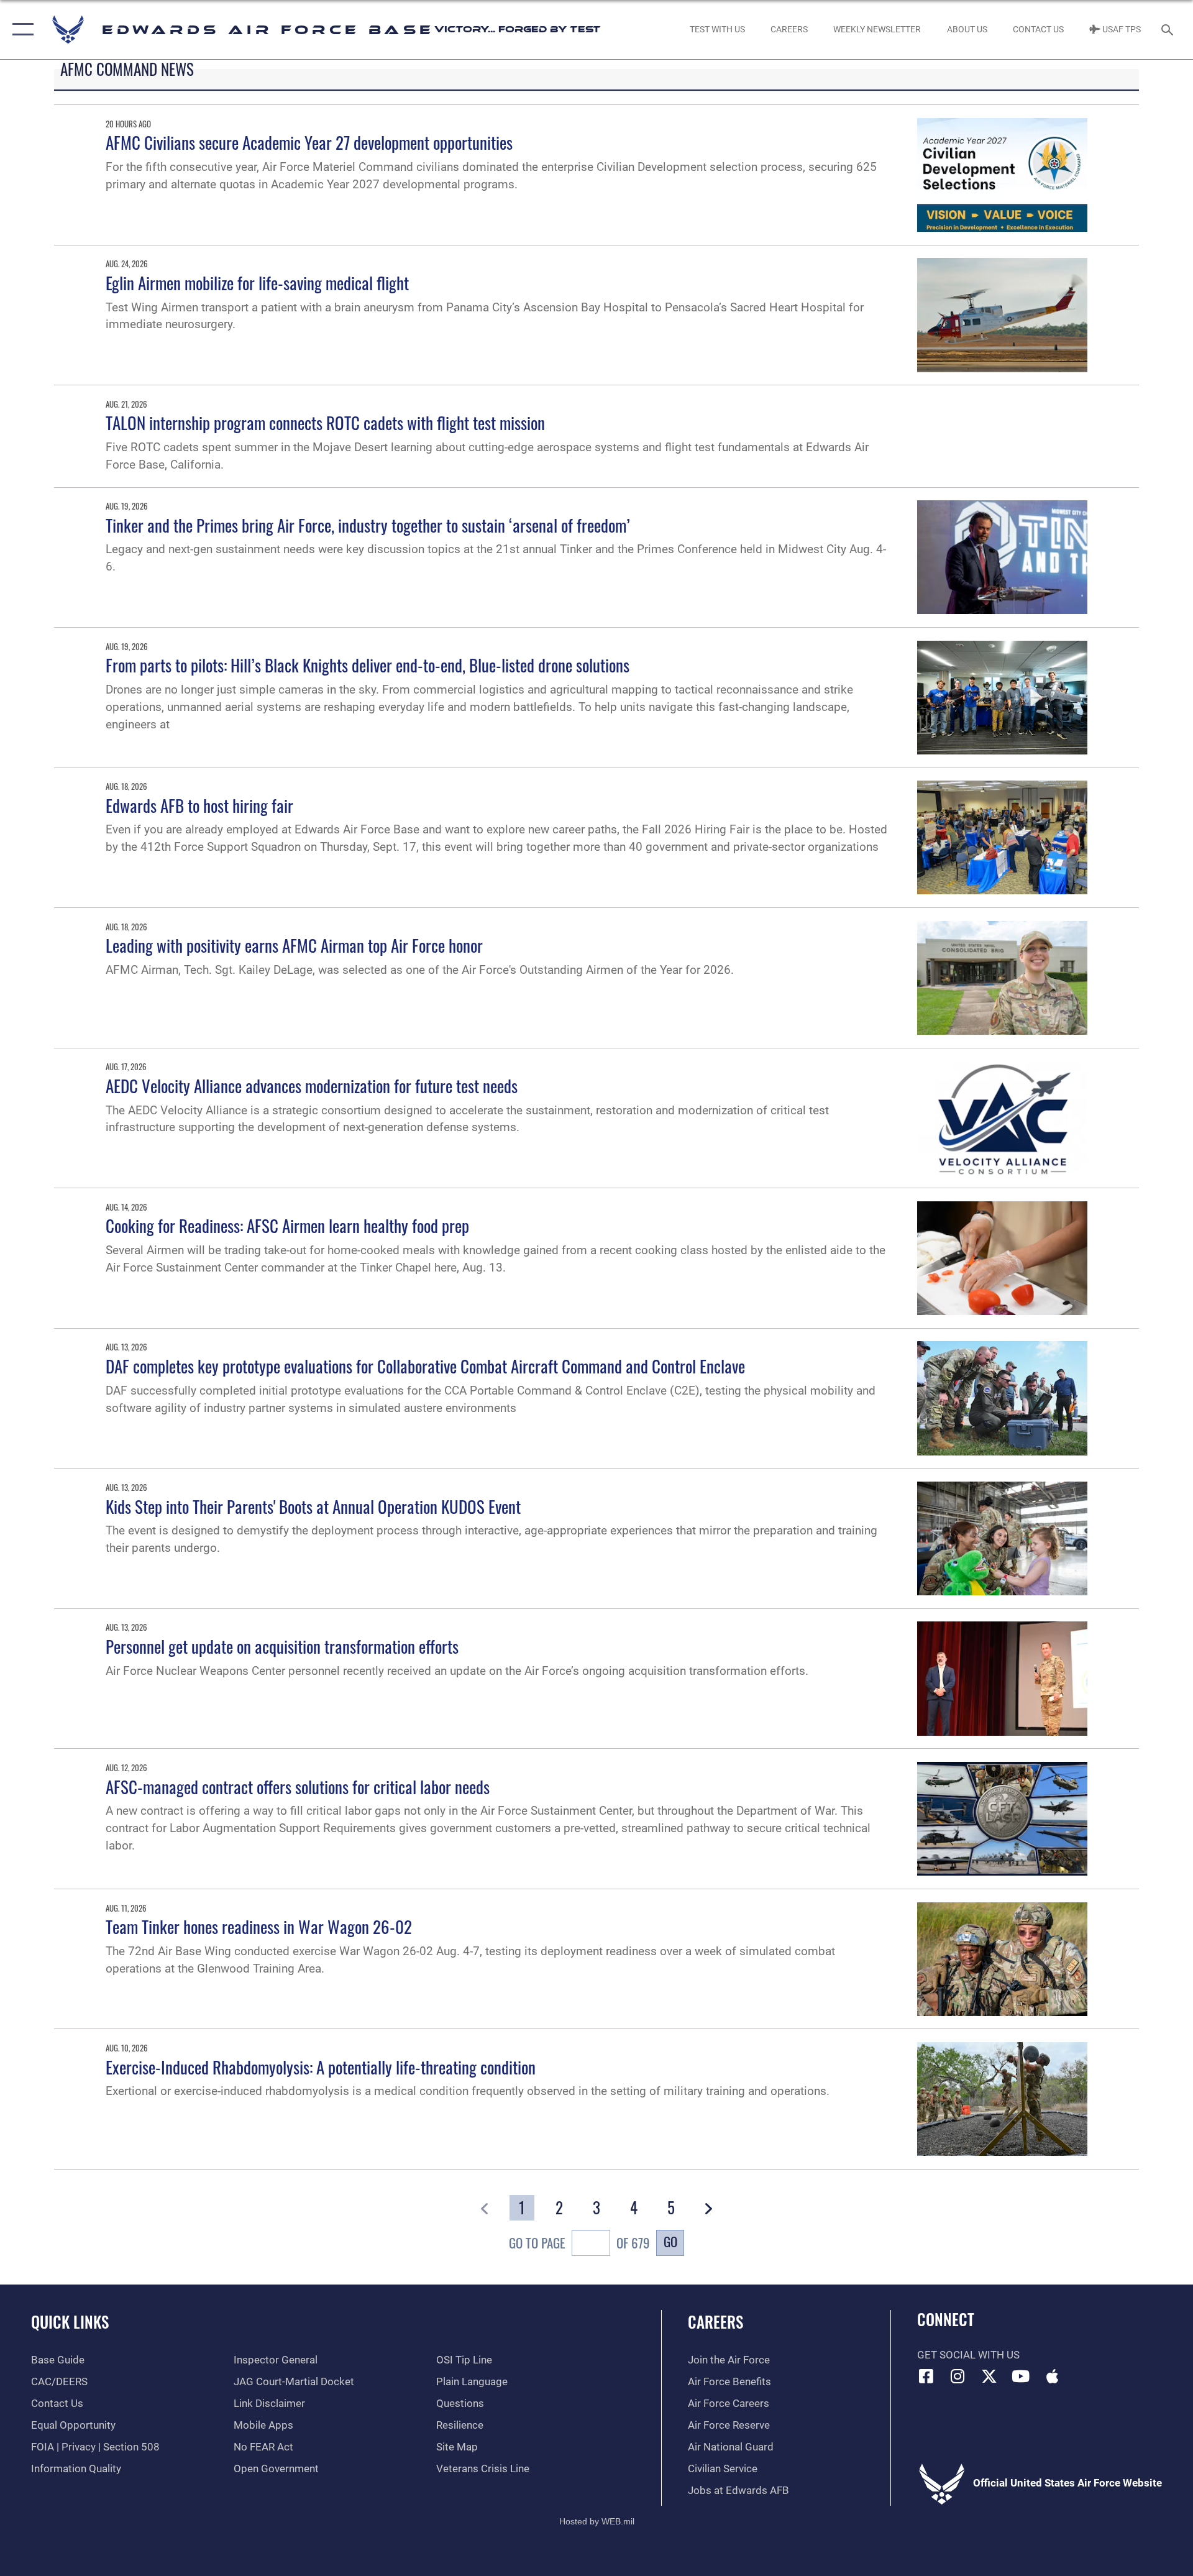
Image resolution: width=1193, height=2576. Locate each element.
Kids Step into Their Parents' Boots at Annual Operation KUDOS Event (313, 1506)
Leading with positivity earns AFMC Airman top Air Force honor (294, 945)
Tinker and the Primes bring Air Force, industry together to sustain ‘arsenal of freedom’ (368, 525)
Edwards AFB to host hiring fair (199, 805)
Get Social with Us (968, 2355)
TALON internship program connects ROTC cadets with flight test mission (325, 423)
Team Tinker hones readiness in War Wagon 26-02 (259, 1927)
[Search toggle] (1168, 30)
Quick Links (70, 2322)
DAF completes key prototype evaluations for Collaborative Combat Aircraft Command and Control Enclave (425, 1366)
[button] (20, 30)
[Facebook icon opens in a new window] (926, 2376)
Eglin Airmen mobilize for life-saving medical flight (257, 283)
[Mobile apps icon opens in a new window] (1052, 2376)
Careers (715, 2322)
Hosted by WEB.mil (597, 2521)
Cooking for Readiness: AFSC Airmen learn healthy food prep (287, 1226)
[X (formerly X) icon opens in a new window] (989, 2376)
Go (670, 2241)
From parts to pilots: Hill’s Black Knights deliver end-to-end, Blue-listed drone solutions (368, 665)
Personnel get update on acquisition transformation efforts (282, 1646)
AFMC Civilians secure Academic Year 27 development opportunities (309, 142)
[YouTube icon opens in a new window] (1021, 2376)
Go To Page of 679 (579, 2243)
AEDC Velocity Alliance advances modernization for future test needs (312, 1086)
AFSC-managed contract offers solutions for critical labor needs (298, 1787)
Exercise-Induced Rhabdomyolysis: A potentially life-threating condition (321, 2067)
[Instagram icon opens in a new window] (958, 2376)
